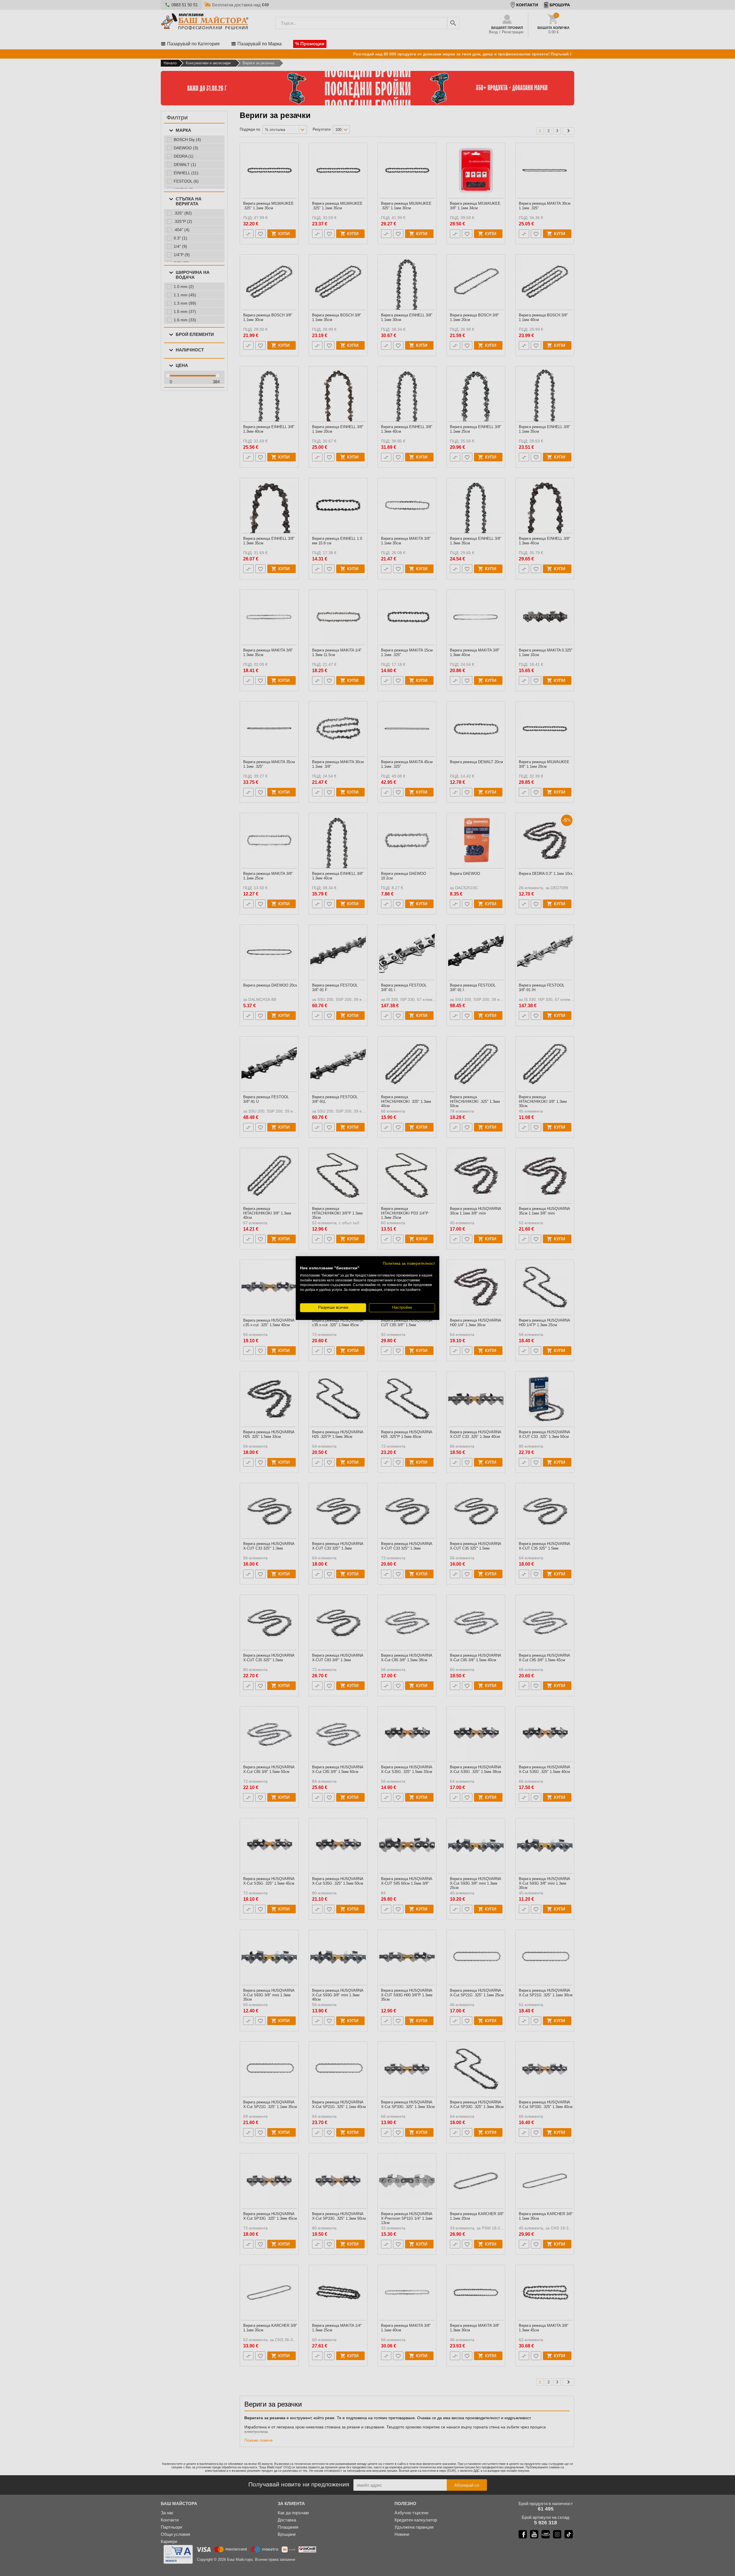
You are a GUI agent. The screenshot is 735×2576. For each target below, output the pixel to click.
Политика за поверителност (409, 1263)
